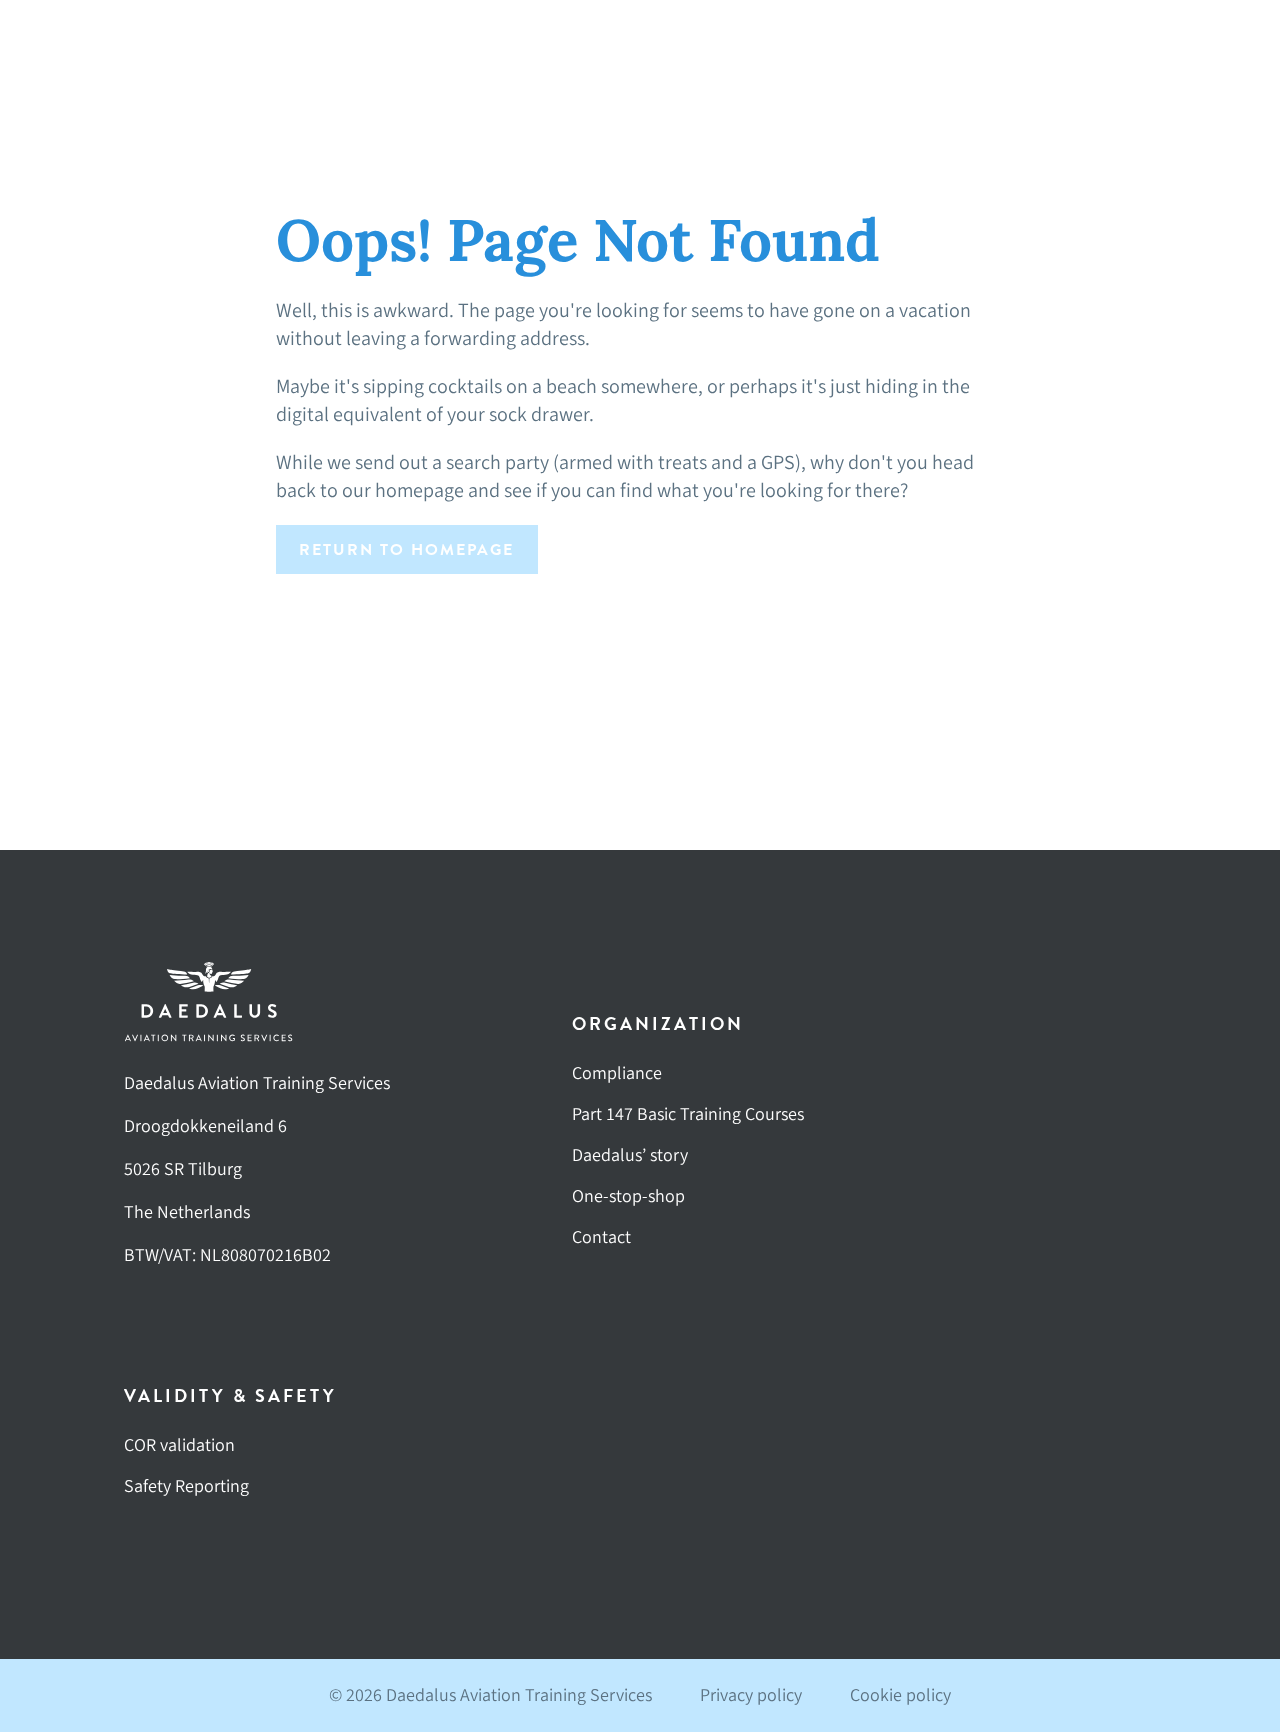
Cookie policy (900, 1695)
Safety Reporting (186, 1486)
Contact (601, 1237)
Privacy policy (751, 1695)
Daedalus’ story (630, 1155)
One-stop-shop (628, 1196)
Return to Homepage (406, 550)
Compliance (617, 1073)
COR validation (179, 1445)
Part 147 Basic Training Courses (688, 1114)
